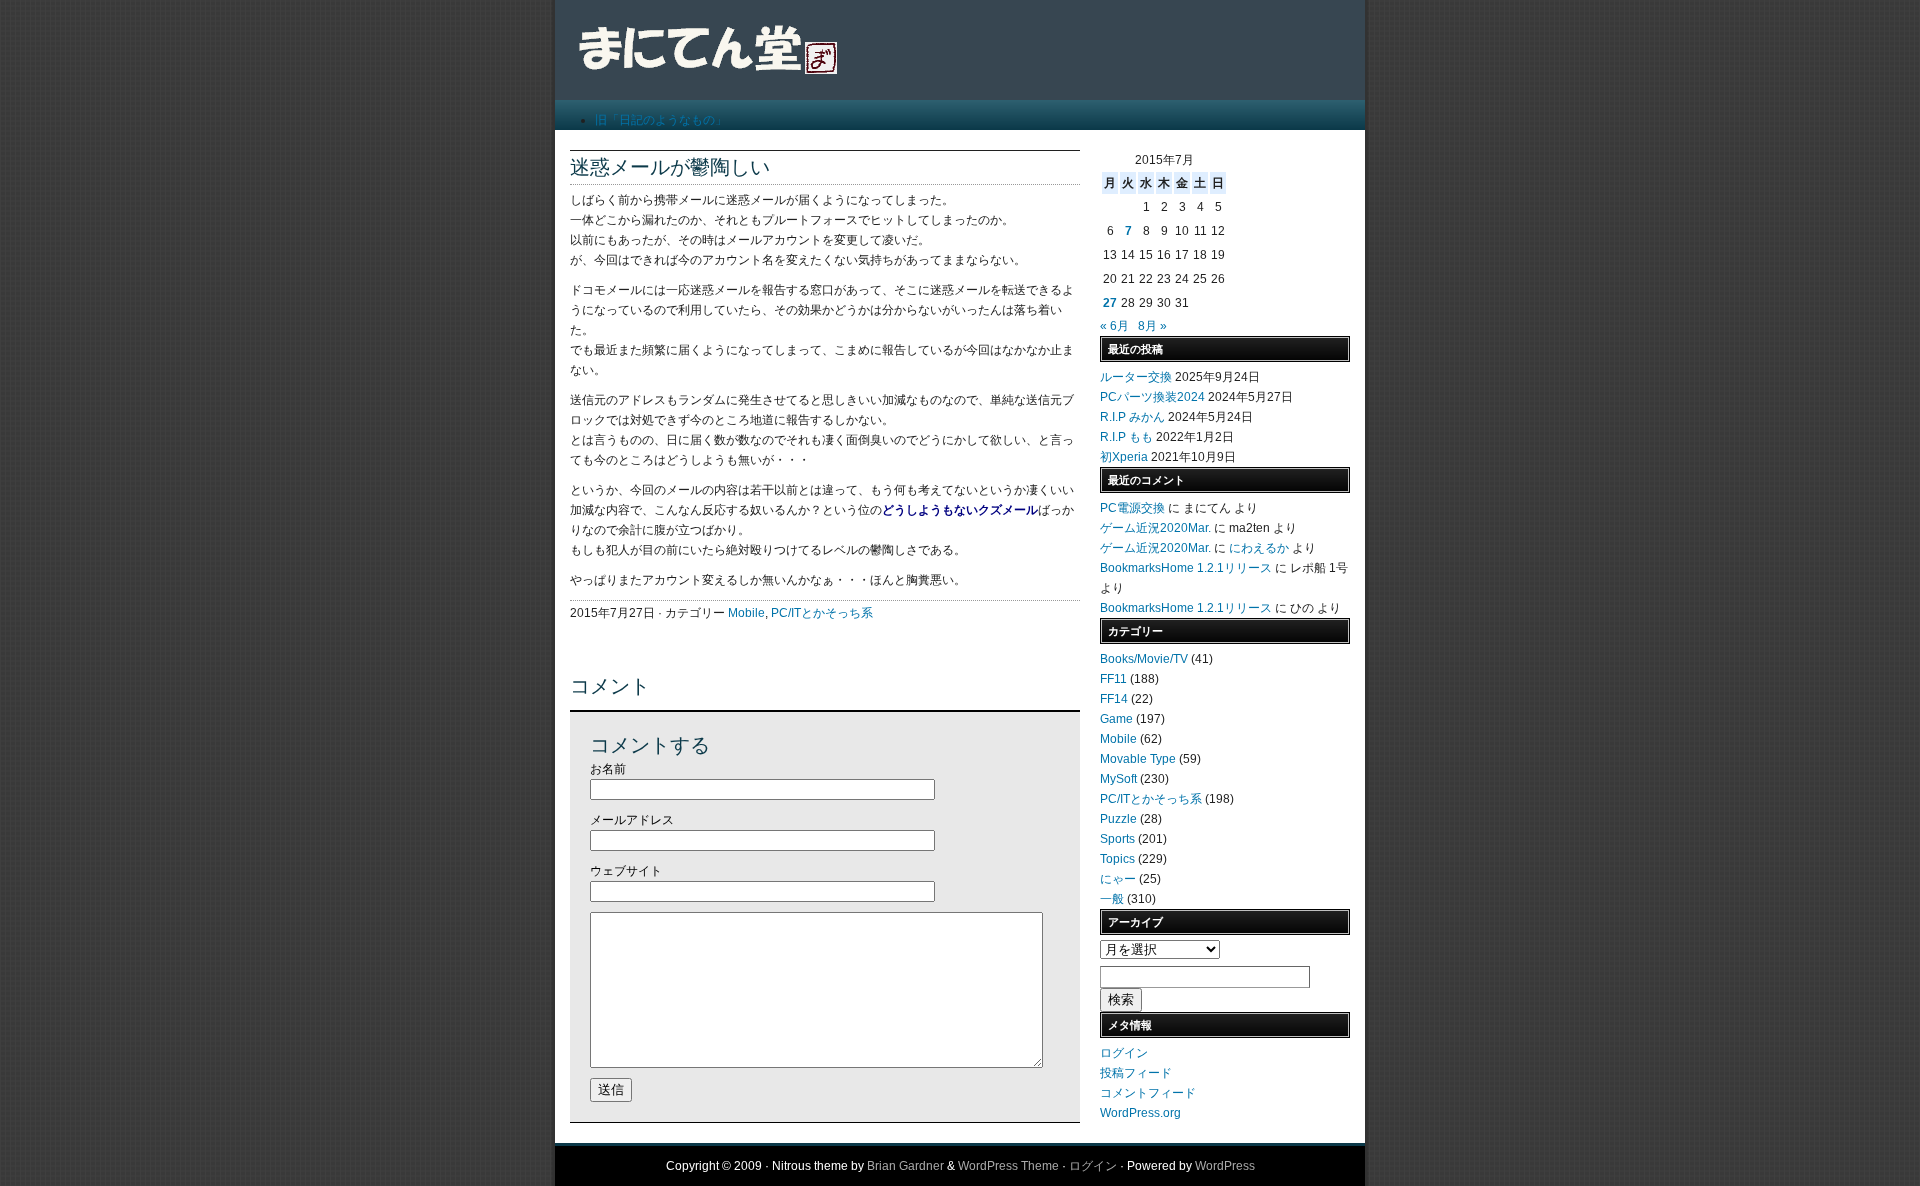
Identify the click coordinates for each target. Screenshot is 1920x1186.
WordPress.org (1140, 1113)
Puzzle (1118, 819)
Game (1116, 719)
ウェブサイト (626, 871)
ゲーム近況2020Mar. (1155, 528)
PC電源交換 (1132, 508)
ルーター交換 (1136, 377)
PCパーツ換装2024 (1152, 397)
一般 (1112, 899)
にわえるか (1259, 548)
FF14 (1114, 699)
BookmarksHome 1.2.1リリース (1186, 568)
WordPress (1225, 1166)
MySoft (1118, 779)
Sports (1117, 839)
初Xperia (1124, 457)
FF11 (1113, 679)
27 (1110, 303)
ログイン (1124, 1053)
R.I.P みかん (1132, 417)
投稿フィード (1136, 1073)
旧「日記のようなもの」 (661, 120)
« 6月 (1114, 326)
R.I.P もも (1126, 437)
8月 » (1152, 326)
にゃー (1118, 879)
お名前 (608, 769)
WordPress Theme (1008, 1166)
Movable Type (1138, 759)
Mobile (746, 613)
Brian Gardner (905, 1166)
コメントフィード (1148, 1093)
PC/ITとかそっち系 (822, 613)
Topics (1117, 859)
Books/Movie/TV (1144, 659)
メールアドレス (632, 820)
